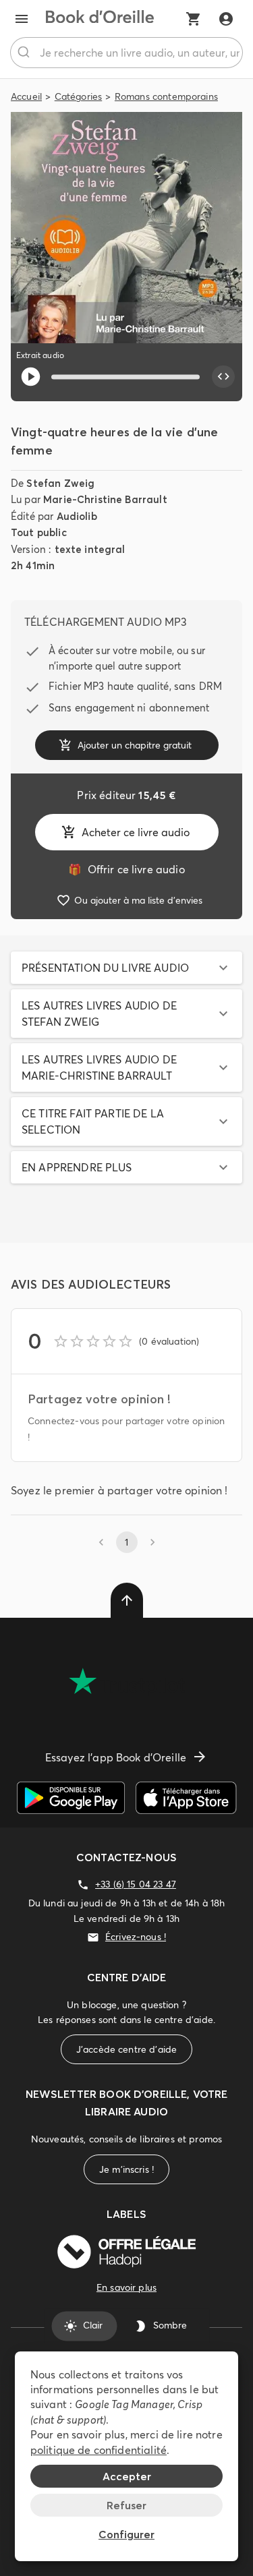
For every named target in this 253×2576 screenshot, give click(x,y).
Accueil (26, 96)
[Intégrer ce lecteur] (223, 377)
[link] (126, 869)
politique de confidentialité (99, 2450)
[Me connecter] (226, 19)
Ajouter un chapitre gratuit (135, 745)
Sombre (170, 2326)
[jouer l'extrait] (31, 377)
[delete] (127, 1600)
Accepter (127, 2476)
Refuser (126, 2505)
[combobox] (126, 53)
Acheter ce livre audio (136, 832)
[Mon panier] (194, 19)
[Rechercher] (25, 53)
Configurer (126, 2534)
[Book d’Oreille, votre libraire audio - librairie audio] (100, 19)
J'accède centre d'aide (126, 2049)
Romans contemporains (166, 96)
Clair (93, 2326)
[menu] (22, 19)
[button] (126, 968)
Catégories (79, 96)
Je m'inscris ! (126, 2169)
